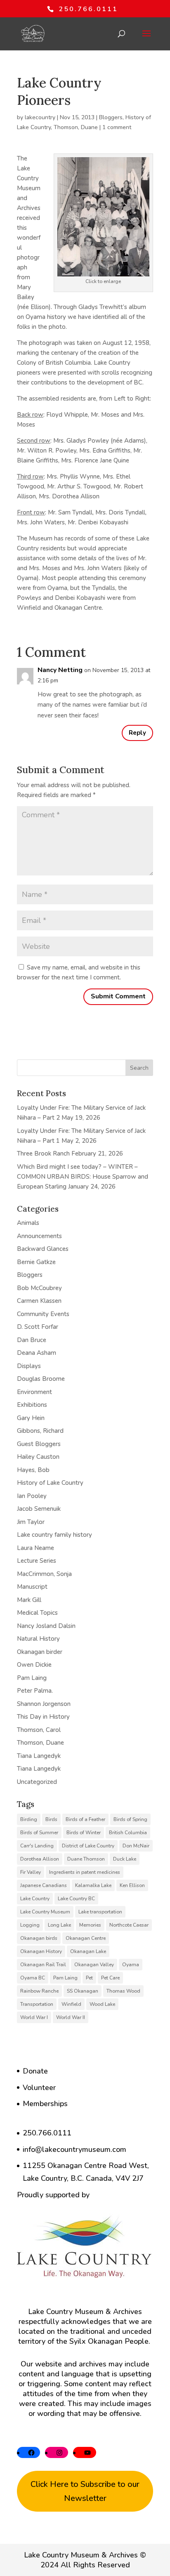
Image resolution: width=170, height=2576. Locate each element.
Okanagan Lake (88, 1951)
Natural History (38, 1639)
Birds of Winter (84, 1833)
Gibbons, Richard (40, 1431)
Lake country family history (54, 1535)
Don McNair (136, 1846)
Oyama (131, 1965)
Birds (51, 1819)
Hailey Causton (38, 1457)
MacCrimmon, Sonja (44, 1574)
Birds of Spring (130, 1819)
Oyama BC (33, 1978)
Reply (137, 733)
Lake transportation (100, 1912)
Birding (29, 1819)
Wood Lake (102, 2004)
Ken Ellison (132, 1885)
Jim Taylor (31, 1522)
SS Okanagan (83, 1991)
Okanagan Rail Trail (43, 1965)
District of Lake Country (88, 1846)
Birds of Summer (39, 1833)
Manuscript (32, 1587)
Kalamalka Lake (93, 1885)
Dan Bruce (32, 1340)
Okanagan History (41, 1951)
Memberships (45, 2104)
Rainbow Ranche (39, 1991)
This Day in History (43, 1717)
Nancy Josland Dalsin (46, 1626)
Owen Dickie (34, 1665)
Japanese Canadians (44, 1885)
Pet (89, 1978)
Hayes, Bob (33, 1470)
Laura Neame (35, 1548)
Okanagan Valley (94, 1965)
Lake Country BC (76, 1899)
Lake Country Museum (45, 1912)
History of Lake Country (50, 1483)
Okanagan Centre (86, 1938)
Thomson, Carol (39, 1730)
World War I (34, 2017)
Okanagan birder (40, 1652)
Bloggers (111, 117)
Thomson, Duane (76, 127)
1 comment (117, 127)
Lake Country (35, 1899)
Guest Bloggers (39, 1444)
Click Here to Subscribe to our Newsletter (85, 2491)
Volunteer (39, 2088)
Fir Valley (31, 1872)
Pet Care (110, 1978)
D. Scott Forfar (38, 1327)
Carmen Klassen (39, 1301)
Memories (90, 1925)
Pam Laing (32, 1678)
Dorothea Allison (40, 1859)
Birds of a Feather (85, 1819)
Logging (30, 1925)
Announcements (39, 1236)
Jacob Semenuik (39, 1509)
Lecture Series (37, 1561)
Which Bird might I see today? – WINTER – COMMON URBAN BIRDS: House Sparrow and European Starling (83, 1177)
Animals (28, 1223)
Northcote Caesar (129, 1925)
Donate (35, 2071)
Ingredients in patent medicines (85, 1872)
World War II (71, 2017)
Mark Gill (29, 1600)
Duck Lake (125, 1859)
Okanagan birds (39, 1938)
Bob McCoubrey (39, 1288)
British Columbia (128, 1833)
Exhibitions (32, 1405)
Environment (34, 1392)
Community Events (43, 1314)
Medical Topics (37, 1613)
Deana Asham (37, 1353)
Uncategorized (37, 1782)
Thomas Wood (123, 1991)
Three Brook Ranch (43, 1154)
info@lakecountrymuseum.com (74, 2149)
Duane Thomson (86, 1859)
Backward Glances (43, 1249)
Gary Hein (31, 1418)
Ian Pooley (32, 1496)
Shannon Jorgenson (44, 1704)
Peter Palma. (35, 1691)
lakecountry (40, 117)
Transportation (37, 2004)
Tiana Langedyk (39, 1756)
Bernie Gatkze (36, 1262)
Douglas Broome (41, 1379)
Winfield (71, 2004)
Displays (29, 1366)
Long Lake (59, 1925)
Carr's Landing (37, 1846)
